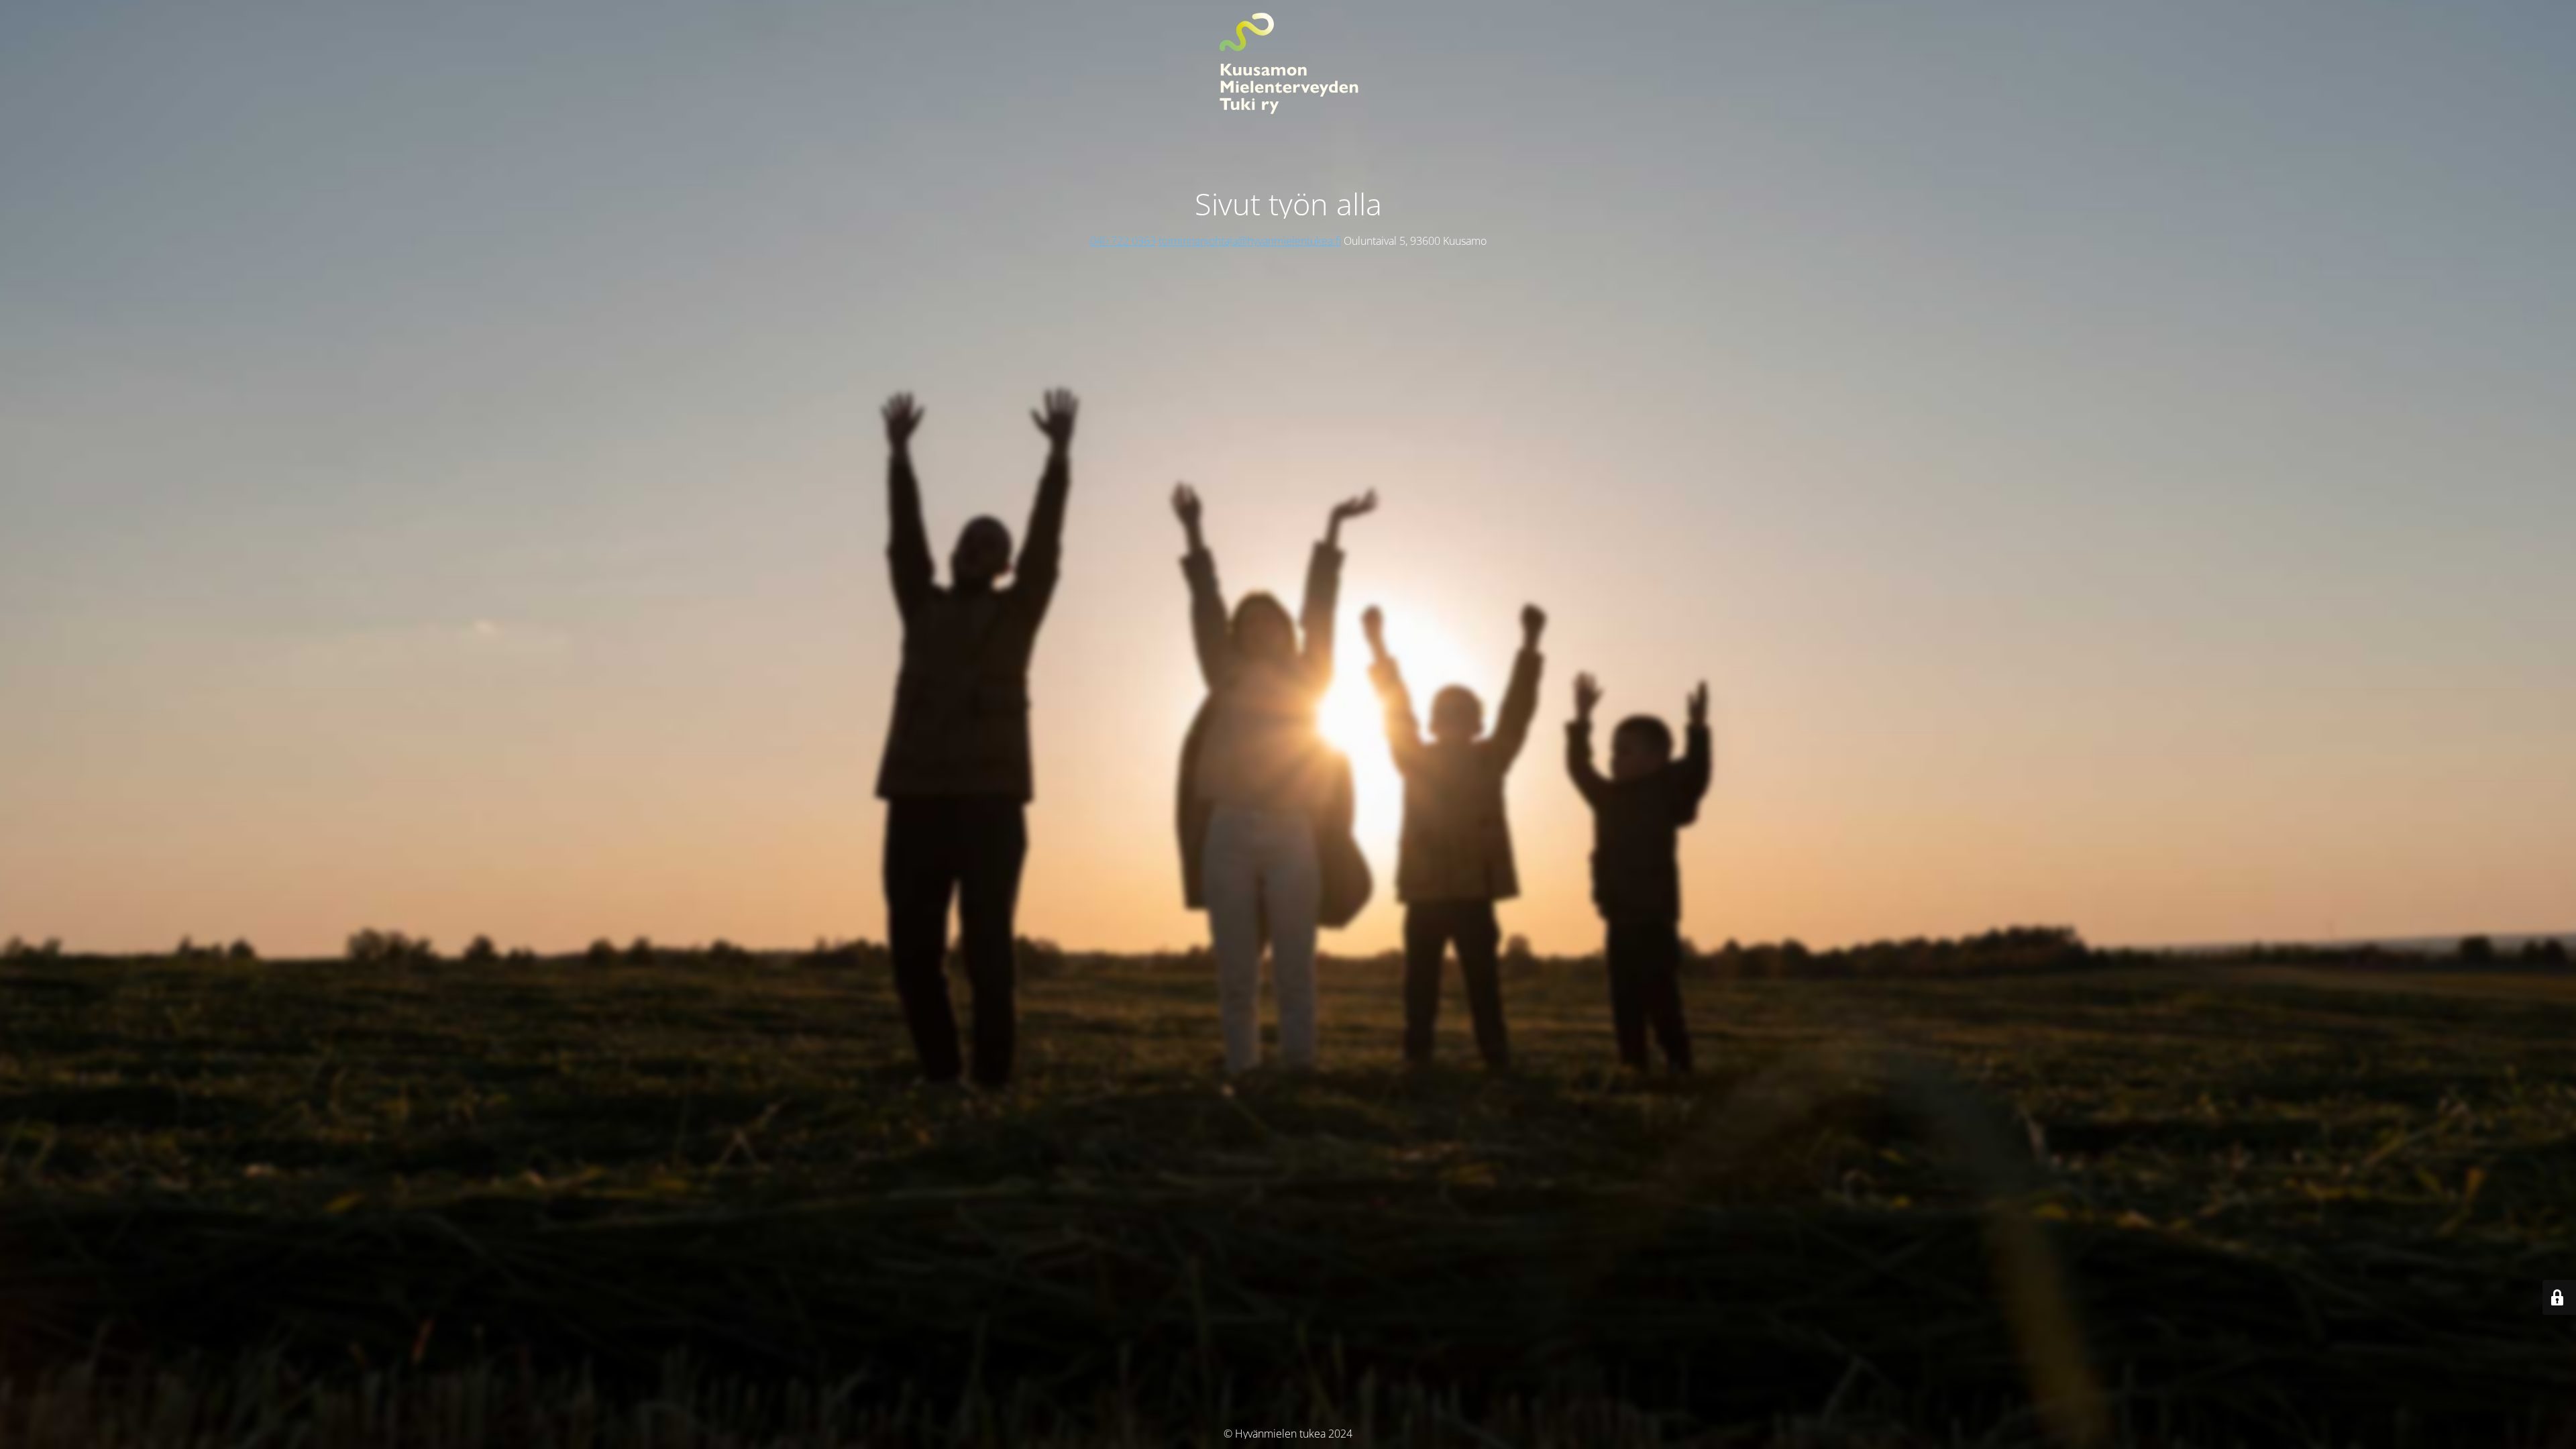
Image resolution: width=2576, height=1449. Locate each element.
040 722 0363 (1123, 241)
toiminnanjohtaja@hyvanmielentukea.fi (1250, 241)
